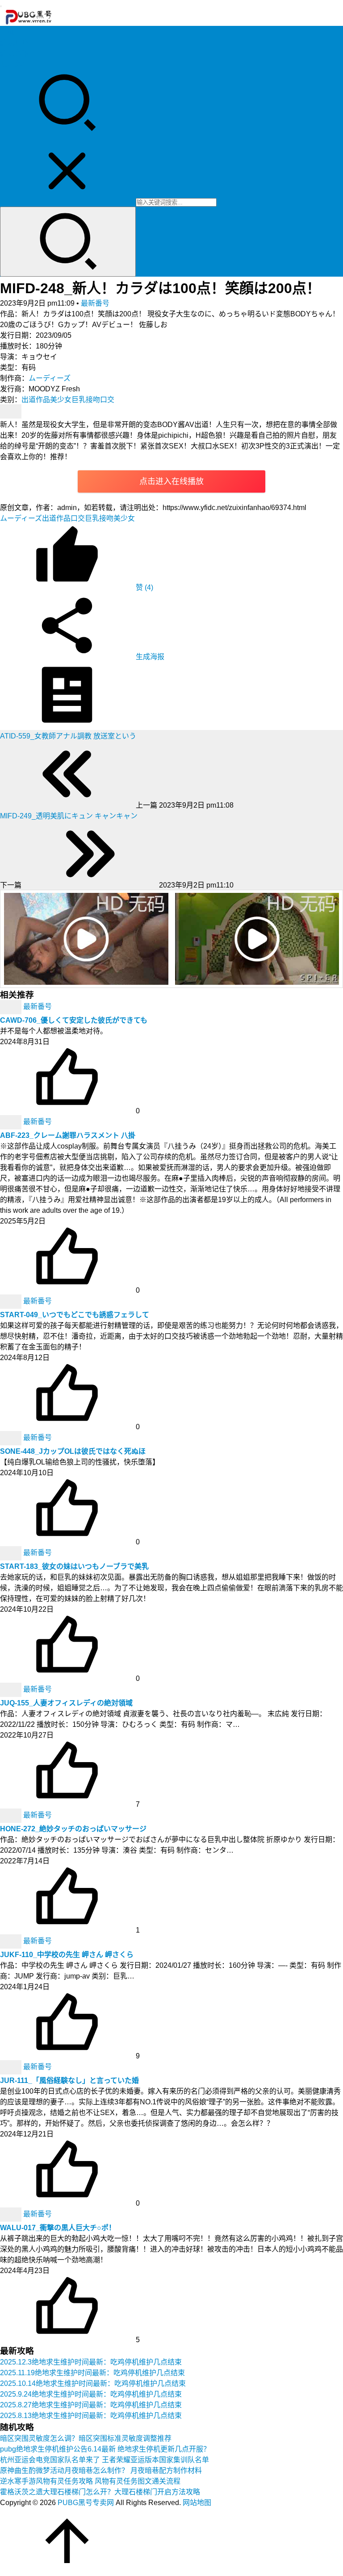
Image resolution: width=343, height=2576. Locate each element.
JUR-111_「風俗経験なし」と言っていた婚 (69, 2080)
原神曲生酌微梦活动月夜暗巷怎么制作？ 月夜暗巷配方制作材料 (101, 2470)
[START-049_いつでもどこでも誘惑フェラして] (12, 1301)
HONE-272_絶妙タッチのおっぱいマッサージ (73, 1829)
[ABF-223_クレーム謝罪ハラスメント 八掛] (12, 1122)
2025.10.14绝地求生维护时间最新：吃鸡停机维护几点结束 (93, 2383)
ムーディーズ (50, 378)
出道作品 (36, 400)
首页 (7, 32)
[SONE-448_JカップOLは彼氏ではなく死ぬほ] (12, 1437)
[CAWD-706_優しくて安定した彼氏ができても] (12, 1006)
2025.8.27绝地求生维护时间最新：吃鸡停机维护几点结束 (91, 2405)
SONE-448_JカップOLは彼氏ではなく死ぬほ (73, 1451)
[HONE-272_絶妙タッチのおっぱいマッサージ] (12, 1815)
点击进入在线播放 (171, 481)
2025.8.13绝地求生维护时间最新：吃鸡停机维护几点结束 (91, 2416)
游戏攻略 (14, 43)
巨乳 (79, 400)
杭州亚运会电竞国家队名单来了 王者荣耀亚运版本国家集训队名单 (105, 2460)
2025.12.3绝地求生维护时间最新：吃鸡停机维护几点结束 (91, 2362)
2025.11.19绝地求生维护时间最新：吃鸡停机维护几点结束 (92, 2373)
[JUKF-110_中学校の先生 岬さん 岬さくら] (12, 1941)
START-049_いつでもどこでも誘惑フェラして (75, 1315)
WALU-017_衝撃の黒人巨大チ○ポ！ (58, 2228)
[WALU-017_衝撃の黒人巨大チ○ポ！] (12, 2214)
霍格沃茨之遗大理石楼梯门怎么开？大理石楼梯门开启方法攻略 (100, 2492)
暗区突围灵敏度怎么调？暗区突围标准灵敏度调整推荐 (86, 2438)
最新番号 (95, 303)
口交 (107, 400)
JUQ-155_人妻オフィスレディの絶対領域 (66, 1703)
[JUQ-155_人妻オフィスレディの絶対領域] (12, 1689)
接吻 (93, 400)
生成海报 (149, 657)
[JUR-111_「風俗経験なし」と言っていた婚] (12, 2067)
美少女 (61, 400)
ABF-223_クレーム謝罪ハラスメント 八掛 (68, 1135)
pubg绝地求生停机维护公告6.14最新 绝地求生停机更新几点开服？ (105, 2449)
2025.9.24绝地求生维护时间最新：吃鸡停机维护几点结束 (91, 2394)
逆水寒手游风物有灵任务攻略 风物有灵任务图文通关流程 (90, 2481)
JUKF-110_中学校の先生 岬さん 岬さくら (67, 1955)
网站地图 (197, 2503)
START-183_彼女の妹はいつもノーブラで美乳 (74, 1566)
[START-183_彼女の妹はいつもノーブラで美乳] (12, 1553)
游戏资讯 (14, 53)
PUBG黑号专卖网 (86, 2503)
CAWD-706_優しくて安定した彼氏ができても (74, 1020)
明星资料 (14, 64)
